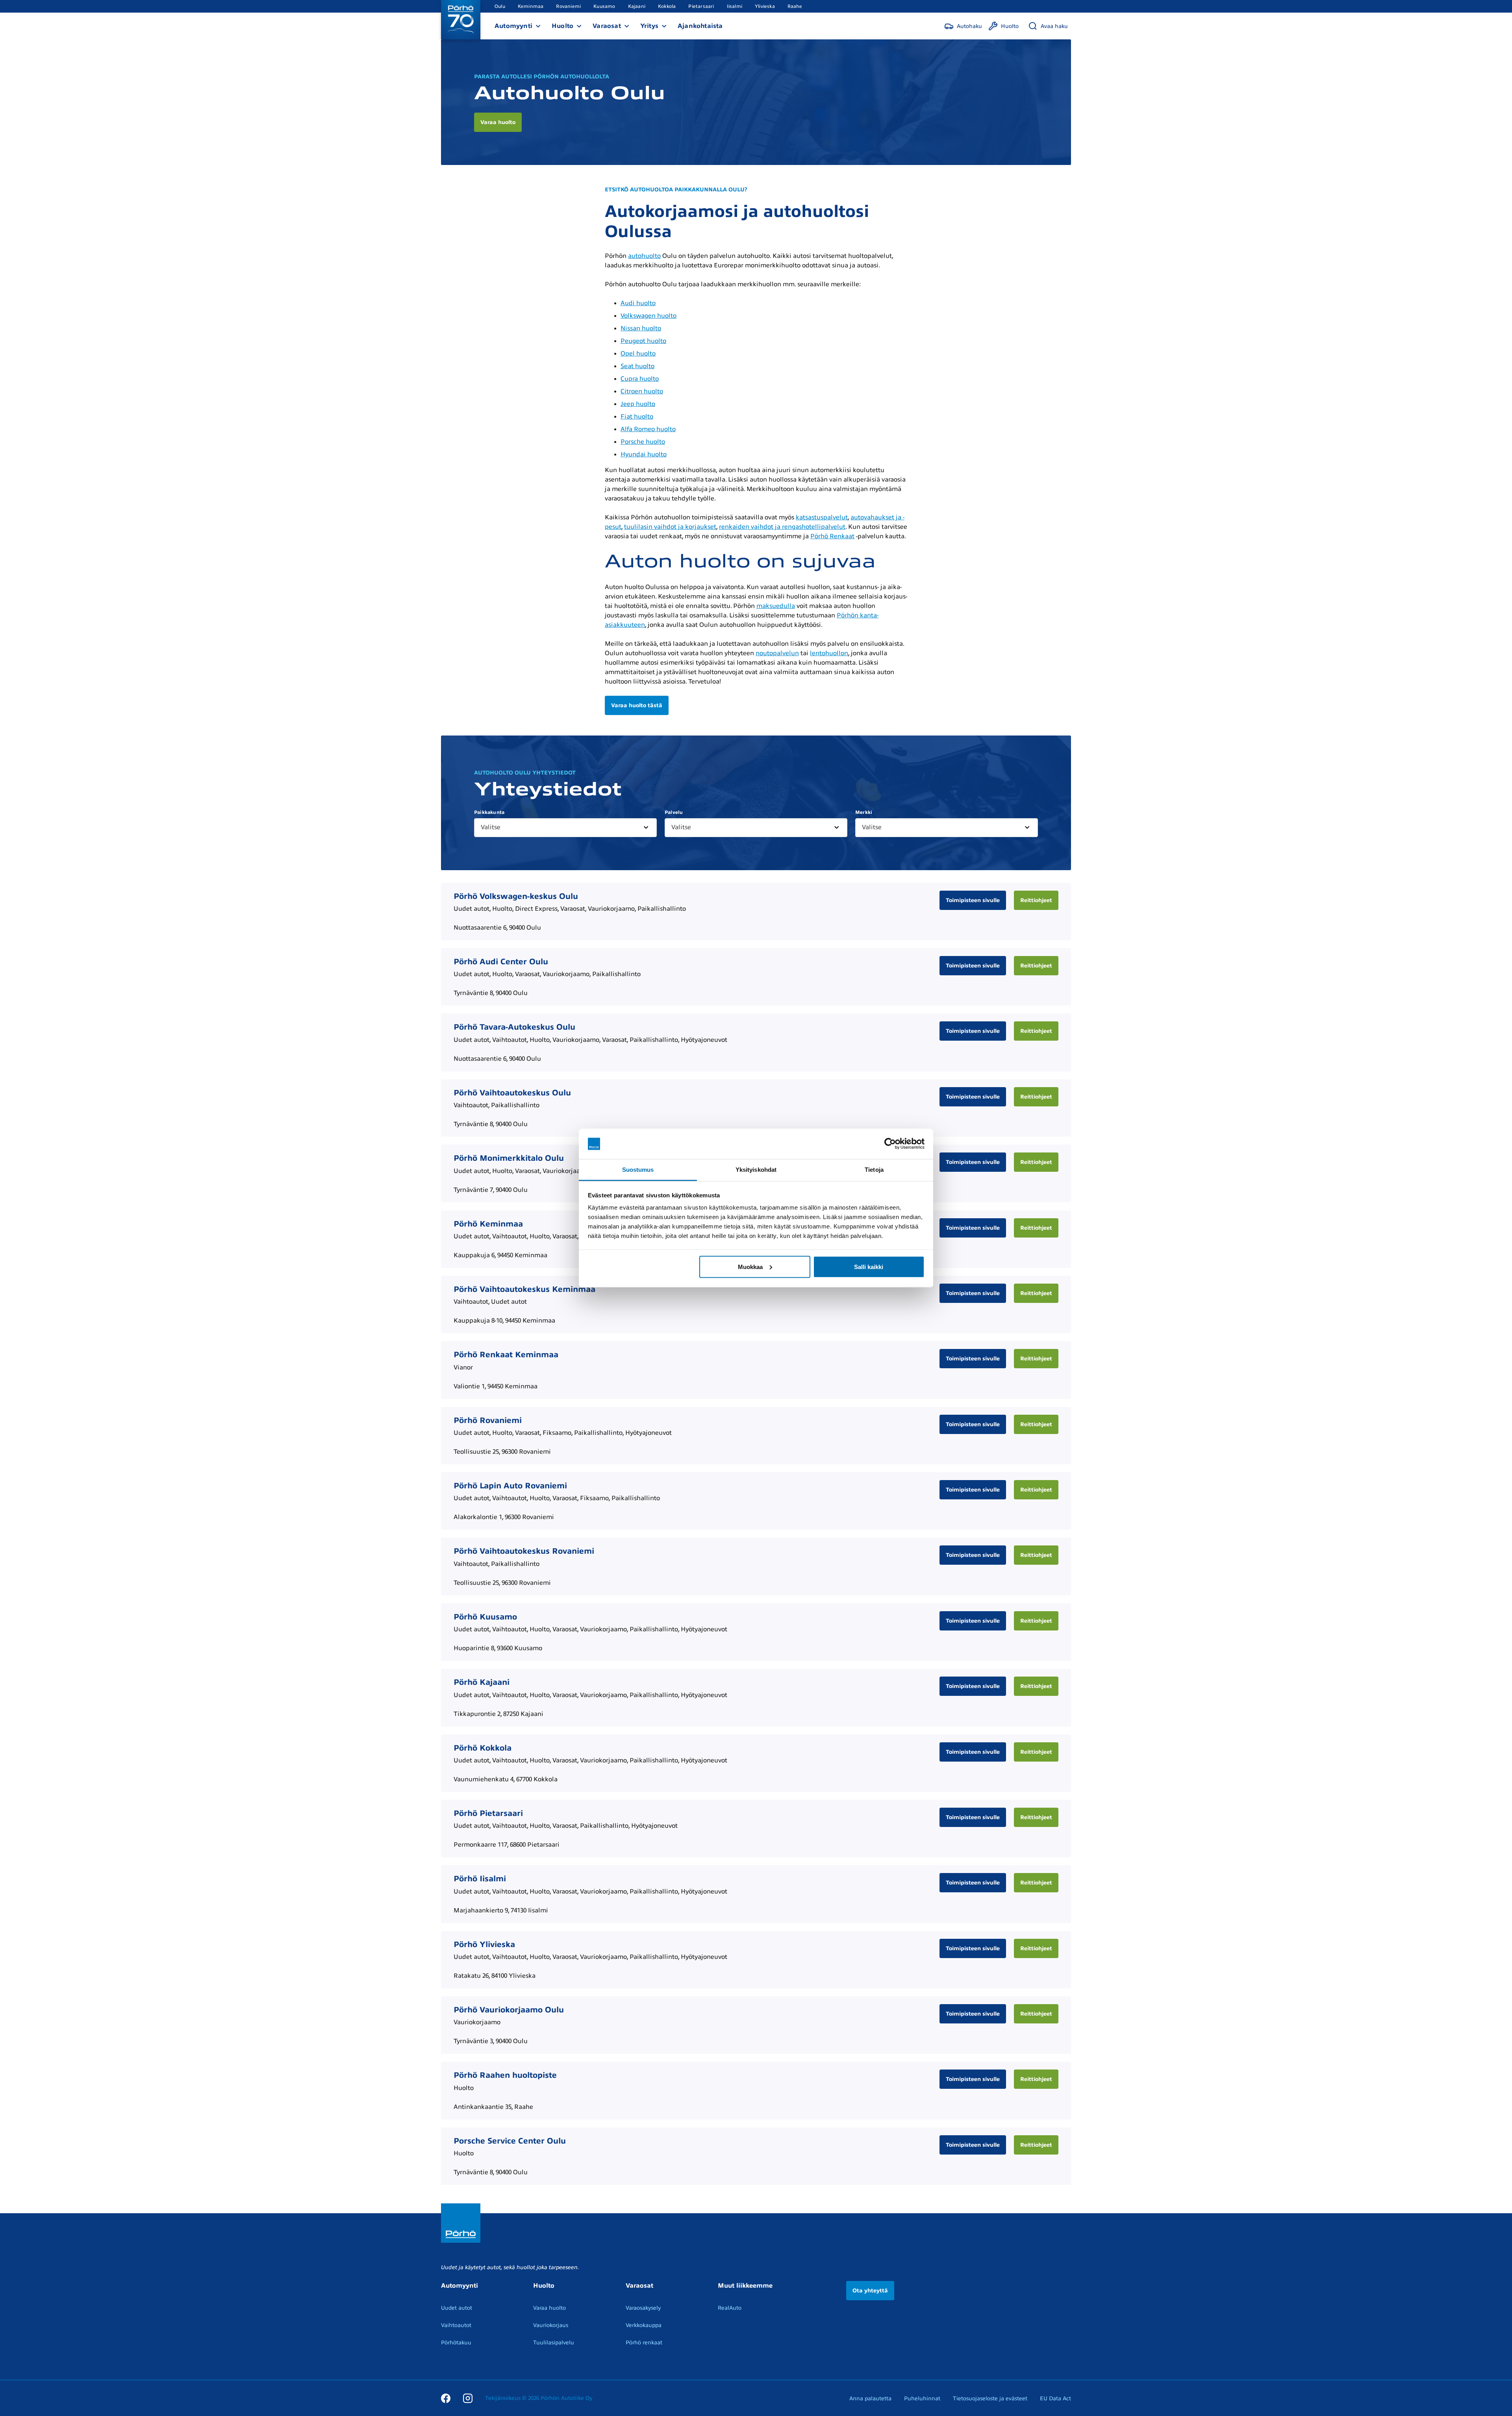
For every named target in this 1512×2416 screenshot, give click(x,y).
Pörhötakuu (456, 2343)
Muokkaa (750, 1266)
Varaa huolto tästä (637, 705)
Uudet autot (457, 2308)
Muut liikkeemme (745, 2286)
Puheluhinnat (922, 2398)
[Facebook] (446, 2398)
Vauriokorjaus (551, 2325)
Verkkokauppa (644, 2325)
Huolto (562, 26)
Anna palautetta (870, 2398)
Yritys (649, 26)
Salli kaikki (869, 1266)
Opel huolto (638, 354)
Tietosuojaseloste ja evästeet (990, 2398)
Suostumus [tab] (638, 1169)
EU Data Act (1055, 2398)
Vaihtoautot (456, 2325)
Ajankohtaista (700, 26)
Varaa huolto (549, 2308)
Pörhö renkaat (644, 2343)
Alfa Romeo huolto (648, 429)
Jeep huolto (638, 404)
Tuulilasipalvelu (554, 2343)
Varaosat (607, 26)
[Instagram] (468, 2398)
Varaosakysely (643, 2308)
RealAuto (730, 2308)
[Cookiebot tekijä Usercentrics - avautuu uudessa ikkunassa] (890, 1144)
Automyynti (513, 26)
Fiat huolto (637, 417)
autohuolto (644, 256)
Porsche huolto (643, 442)
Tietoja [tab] (874, 1169)
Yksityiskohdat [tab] (756, 1169)
